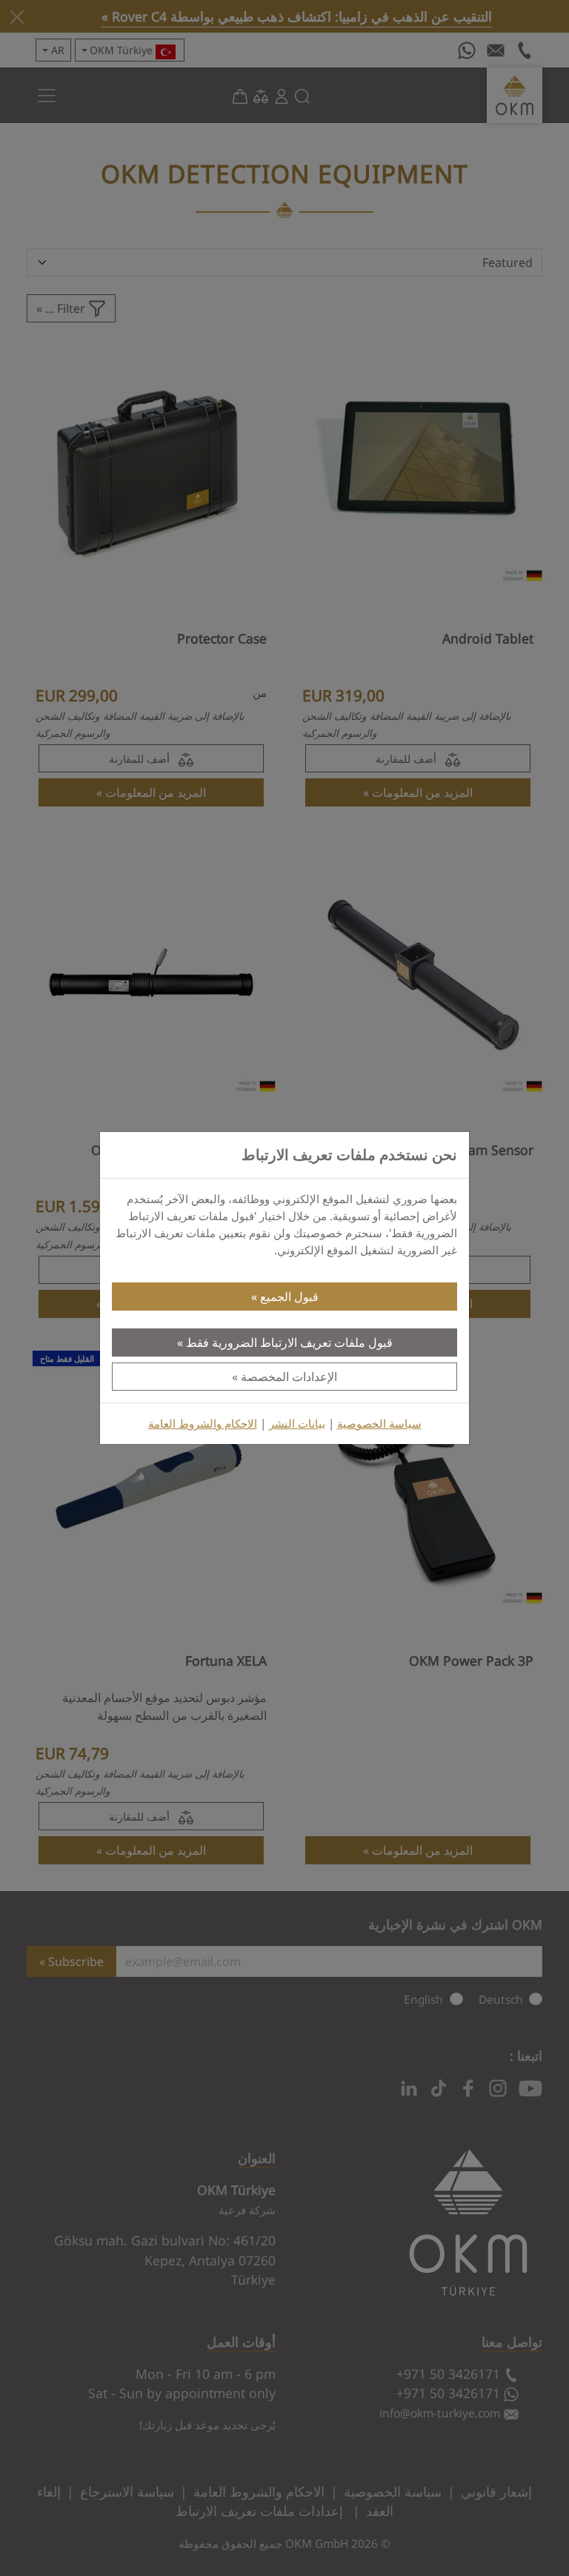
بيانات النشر (297, 1424)
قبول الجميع (289, 1297)
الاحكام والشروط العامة (203, 1424)
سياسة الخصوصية (379, 1424)
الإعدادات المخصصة (289, 1377)
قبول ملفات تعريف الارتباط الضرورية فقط (289, 1342)
